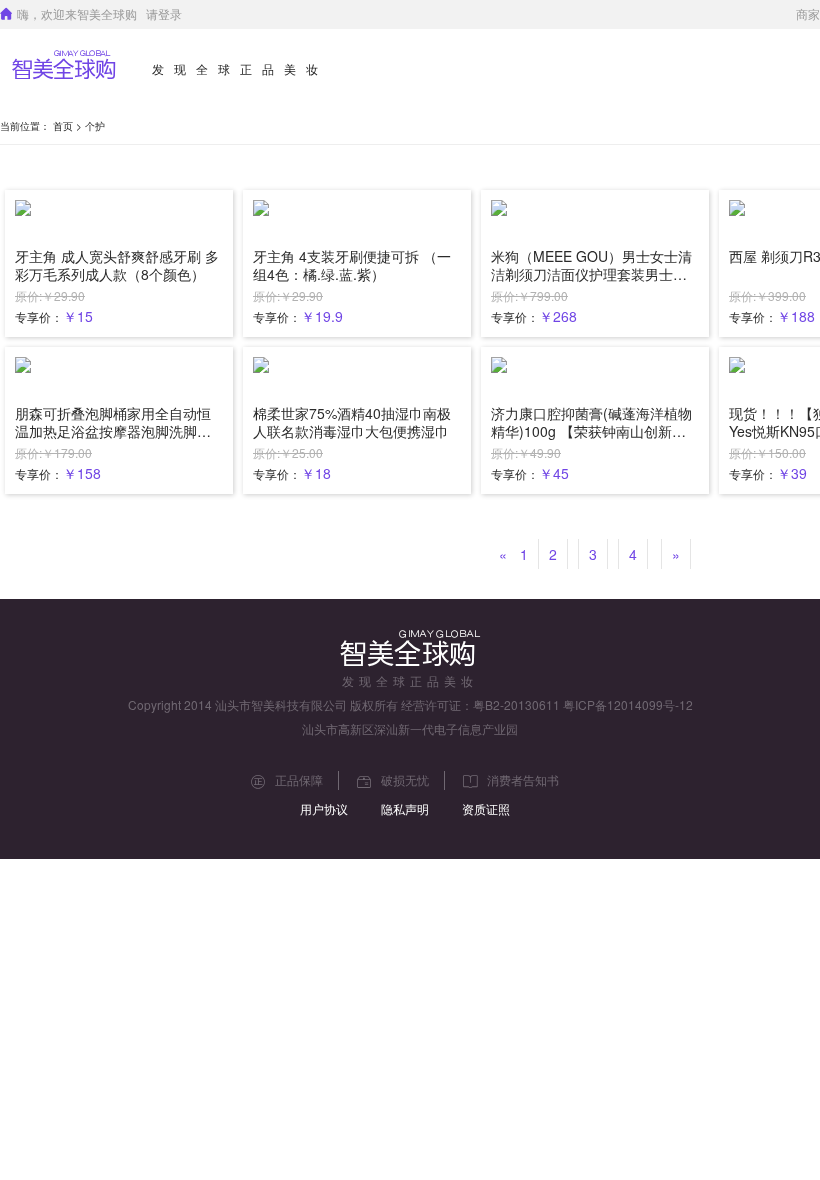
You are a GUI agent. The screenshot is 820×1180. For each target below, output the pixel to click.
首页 (63, 126)
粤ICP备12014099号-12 (628, 704)
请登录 (164, 13)
